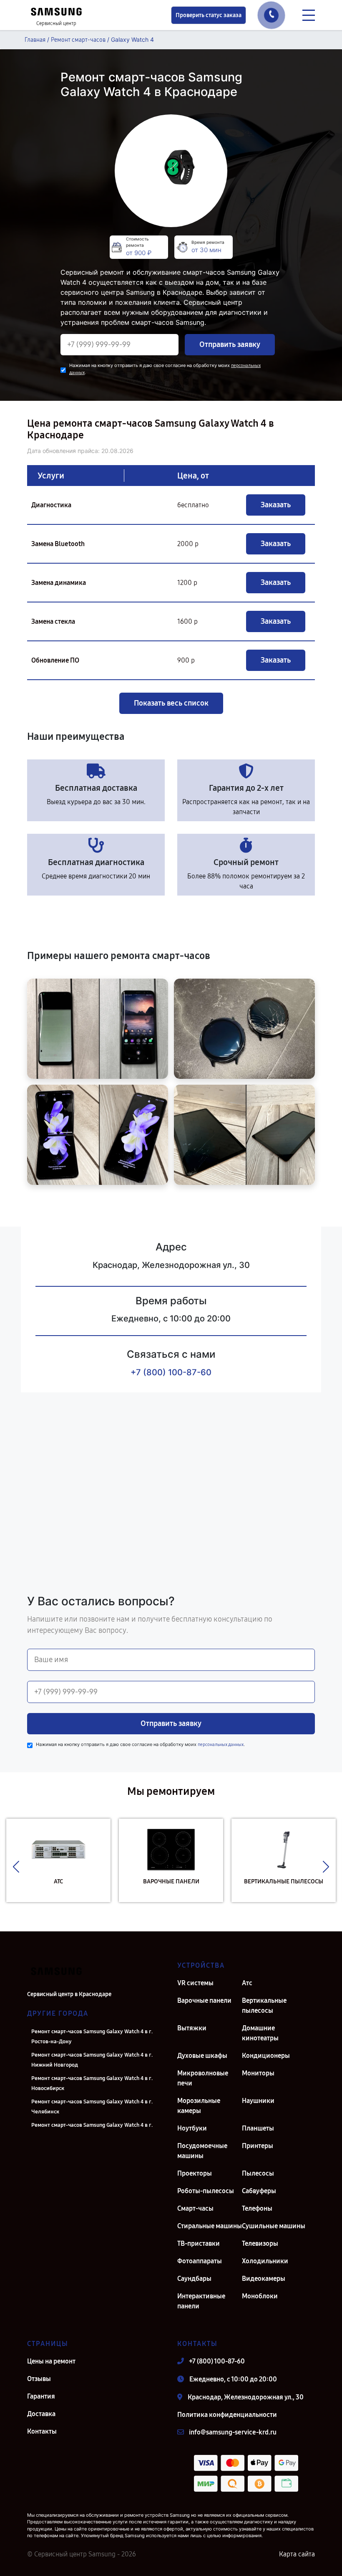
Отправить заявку (230, 344)
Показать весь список (171, 703)
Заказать (276, 505)
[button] (16, 1867)
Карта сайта (297, 2554)
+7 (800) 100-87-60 (171, 1372)
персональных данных (221, 1745)
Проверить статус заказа (209, 15)
